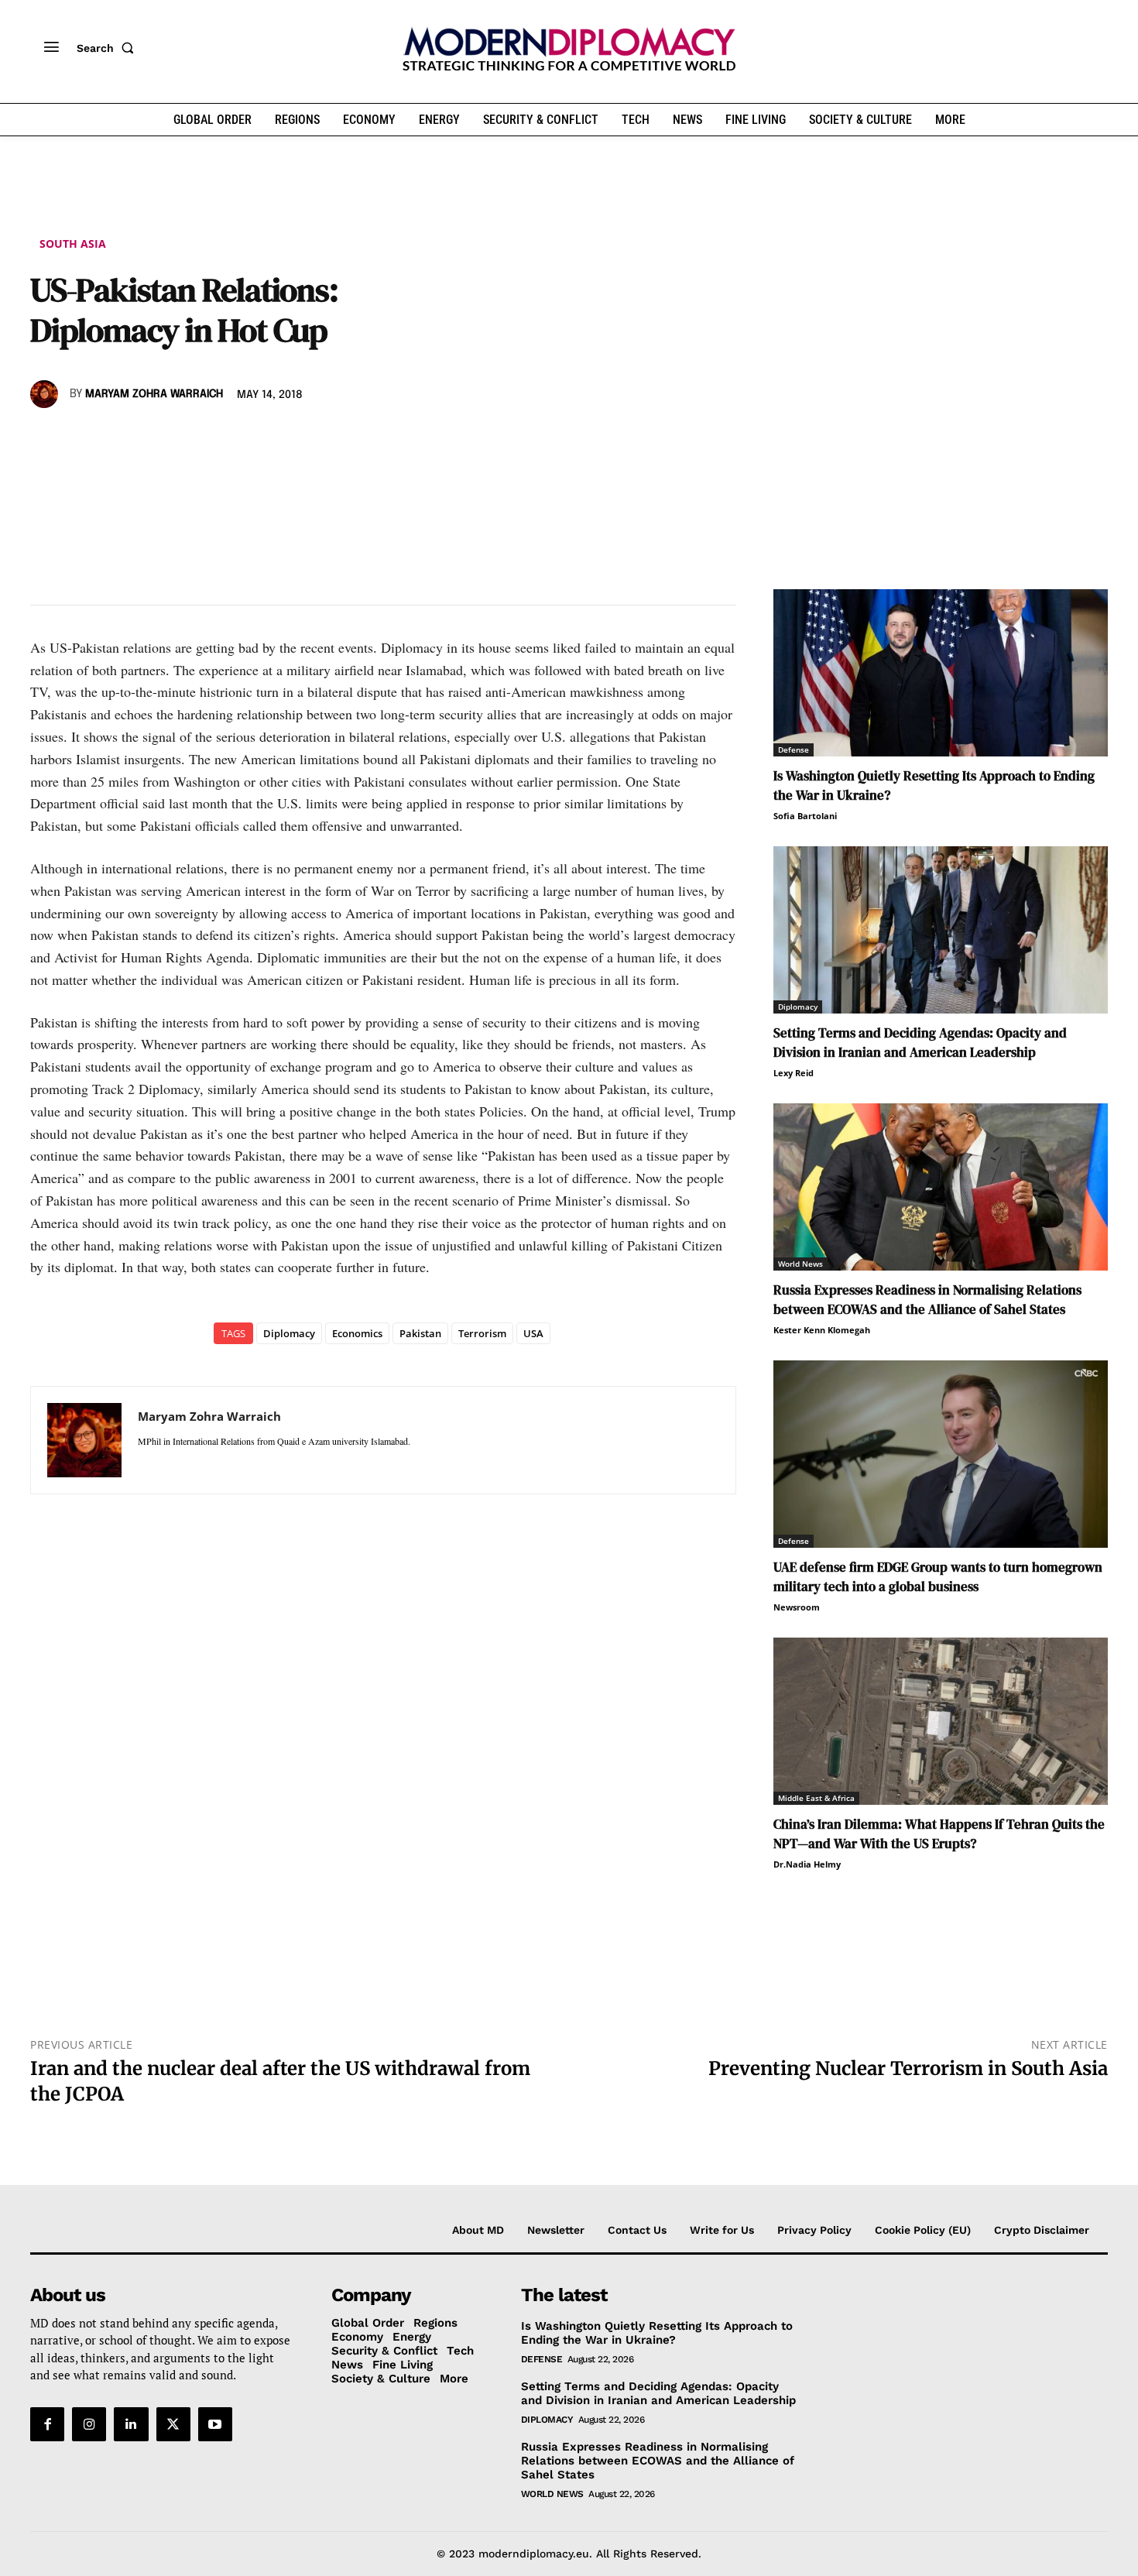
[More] (260, 439)
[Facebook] (46, 439)
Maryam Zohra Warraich (154, 394)
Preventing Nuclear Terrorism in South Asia (908, 2068)
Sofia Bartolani (805, 816)
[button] (108, 48)
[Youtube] (215, 2424)
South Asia (73, 244)
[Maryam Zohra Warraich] (46, 394)
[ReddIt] (188, 439)
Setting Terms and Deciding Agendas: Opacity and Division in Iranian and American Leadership (920, 1043)
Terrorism (482, 1333)
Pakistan (420, 1333)
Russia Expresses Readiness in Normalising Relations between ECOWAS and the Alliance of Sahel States (927, 1300)
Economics (357, 1333)
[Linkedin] (153, 439)
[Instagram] (89, 2424)
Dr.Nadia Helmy (807, 1864)
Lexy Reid (794, 1073)
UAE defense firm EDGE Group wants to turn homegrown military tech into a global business (938, 1577)
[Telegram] (224, 439)
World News (800, 1264)
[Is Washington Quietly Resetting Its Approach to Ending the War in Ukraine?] (941, 673)
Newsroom (797, 1607)
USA (533, 1333)
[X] (81, 439)
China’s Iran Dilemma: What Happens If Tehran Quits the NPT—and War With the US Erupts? (939, 1834)
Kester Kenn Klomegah (822, 1330)
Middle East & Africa (816, 1798)
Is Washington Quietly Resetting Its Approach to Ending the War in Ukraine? (657, 2333)
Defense (794, 749)
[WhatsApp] (117, 439)
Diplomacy (289, 1333)
